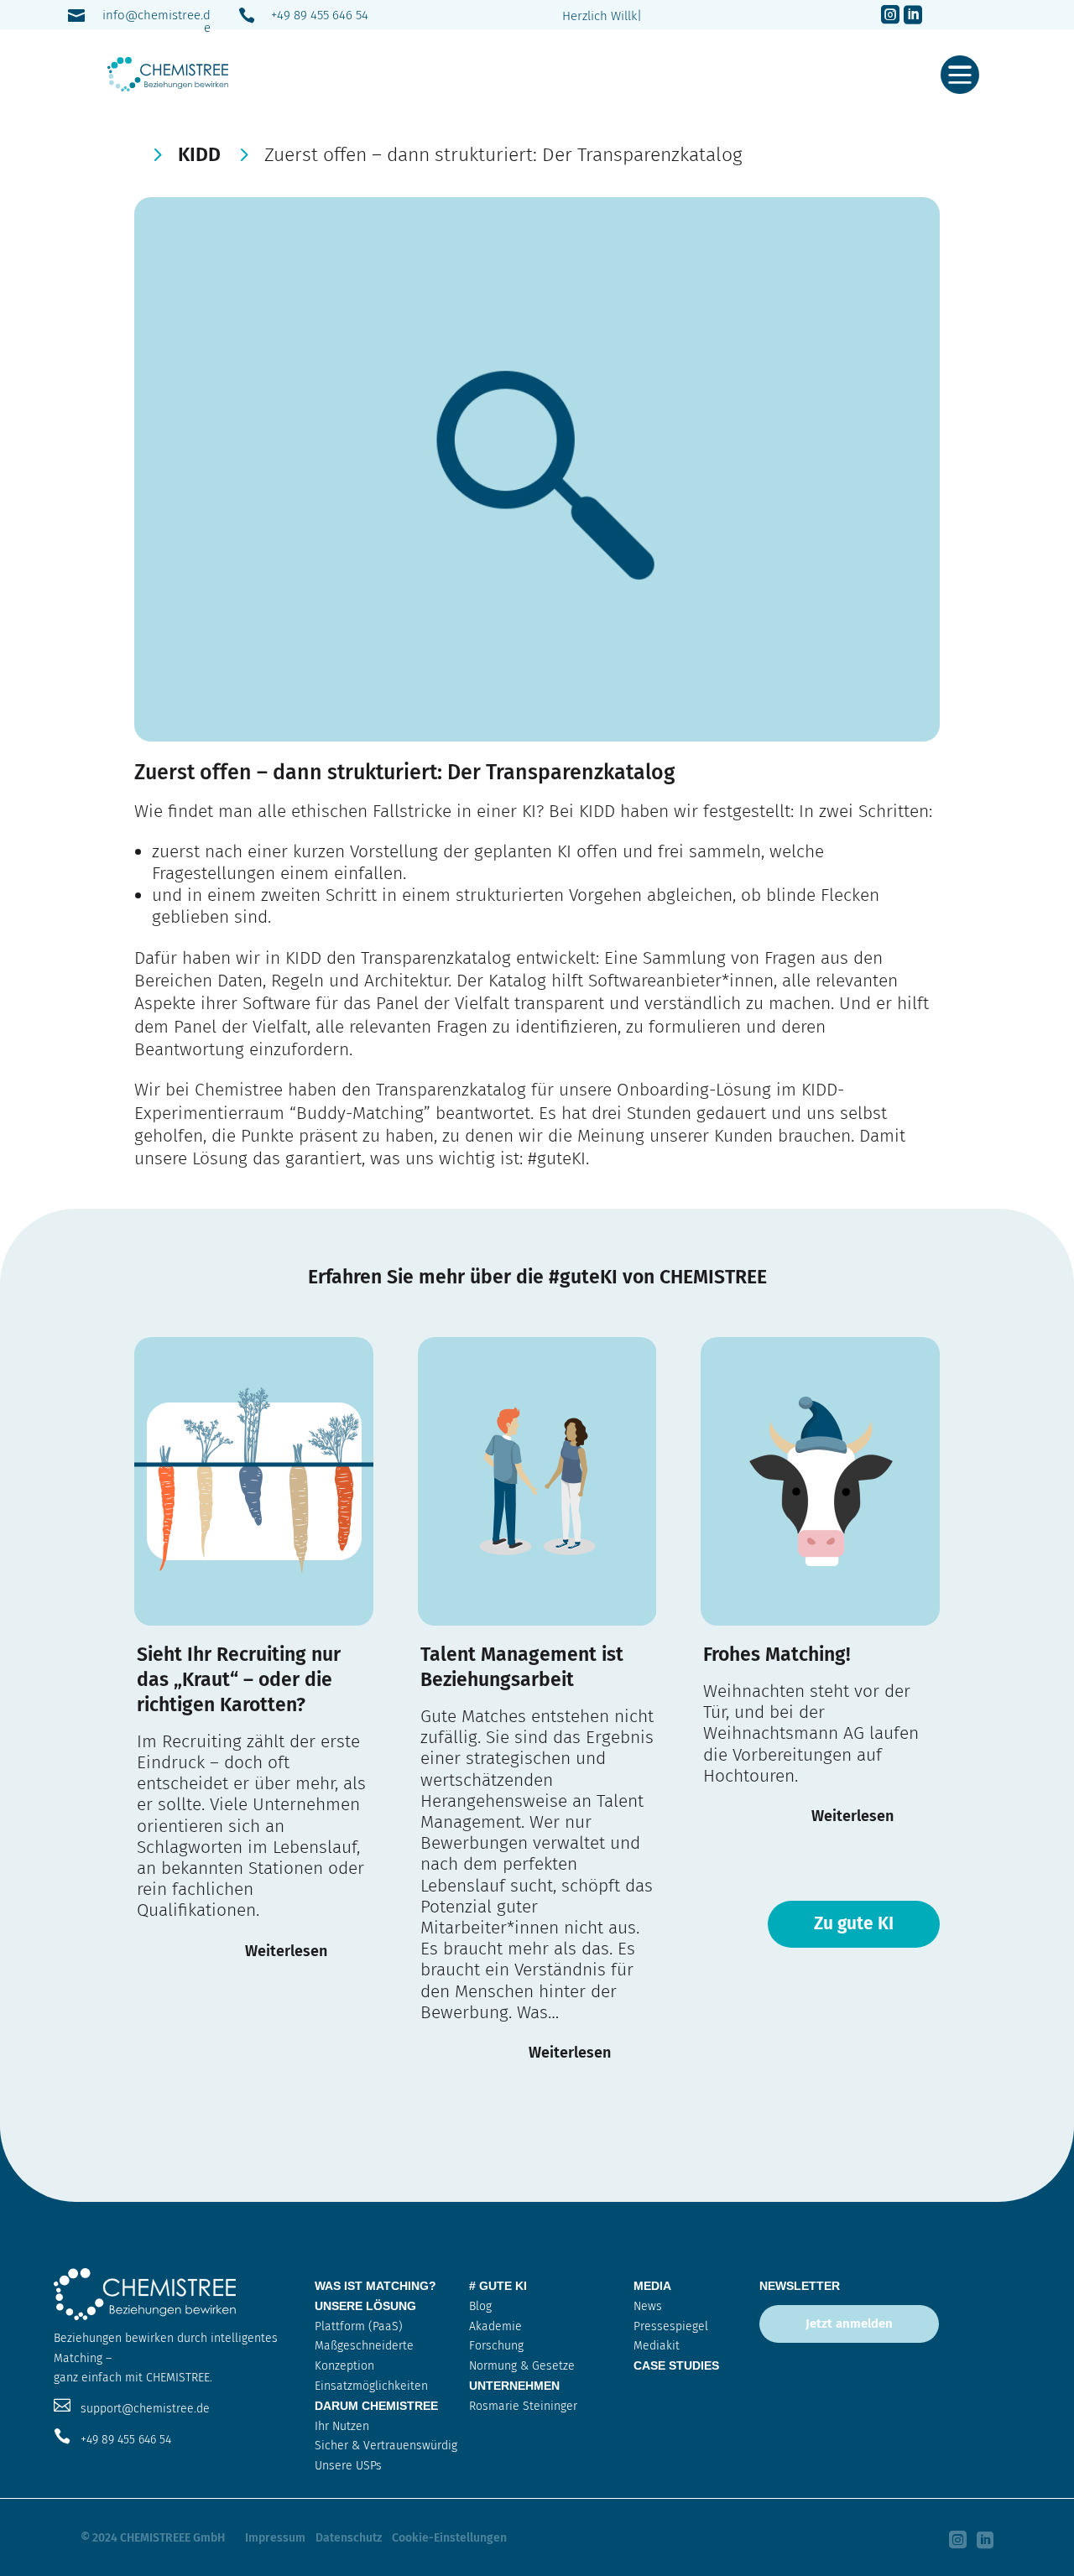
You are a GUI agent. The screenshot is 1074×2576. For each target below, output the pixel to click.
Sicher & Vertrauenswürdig (386, 2446)
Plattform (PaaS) (359, 2326)
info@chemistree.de (156, 21)
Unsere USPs (348, 2466)
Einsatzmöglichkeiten (371, 2386)
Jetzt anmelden (849, 2324)
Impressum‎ (275, 2538)
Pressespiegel (671, 2326)
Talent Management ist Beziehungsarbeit (522, 1667)
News (648, 2306)
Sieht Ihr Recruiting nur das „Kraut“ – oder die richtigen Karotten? (239, 1679)
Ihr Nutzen (342, 2426)
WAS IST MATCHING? (375, 2286)
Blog (480, 2306)
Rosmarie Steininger (523, 2406)
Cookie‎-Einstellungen (449, 2538)
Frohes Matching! (777, 1654)
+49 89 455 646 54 (320, 15)
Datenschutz (349, 2538)
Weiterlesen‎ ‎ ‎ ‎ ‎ (293, 1951)
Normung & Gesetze (522, 2366)
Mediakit (657, 2346)
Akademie (495, 2326)
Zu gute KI (854, 1923)
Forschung (496, 2346)
